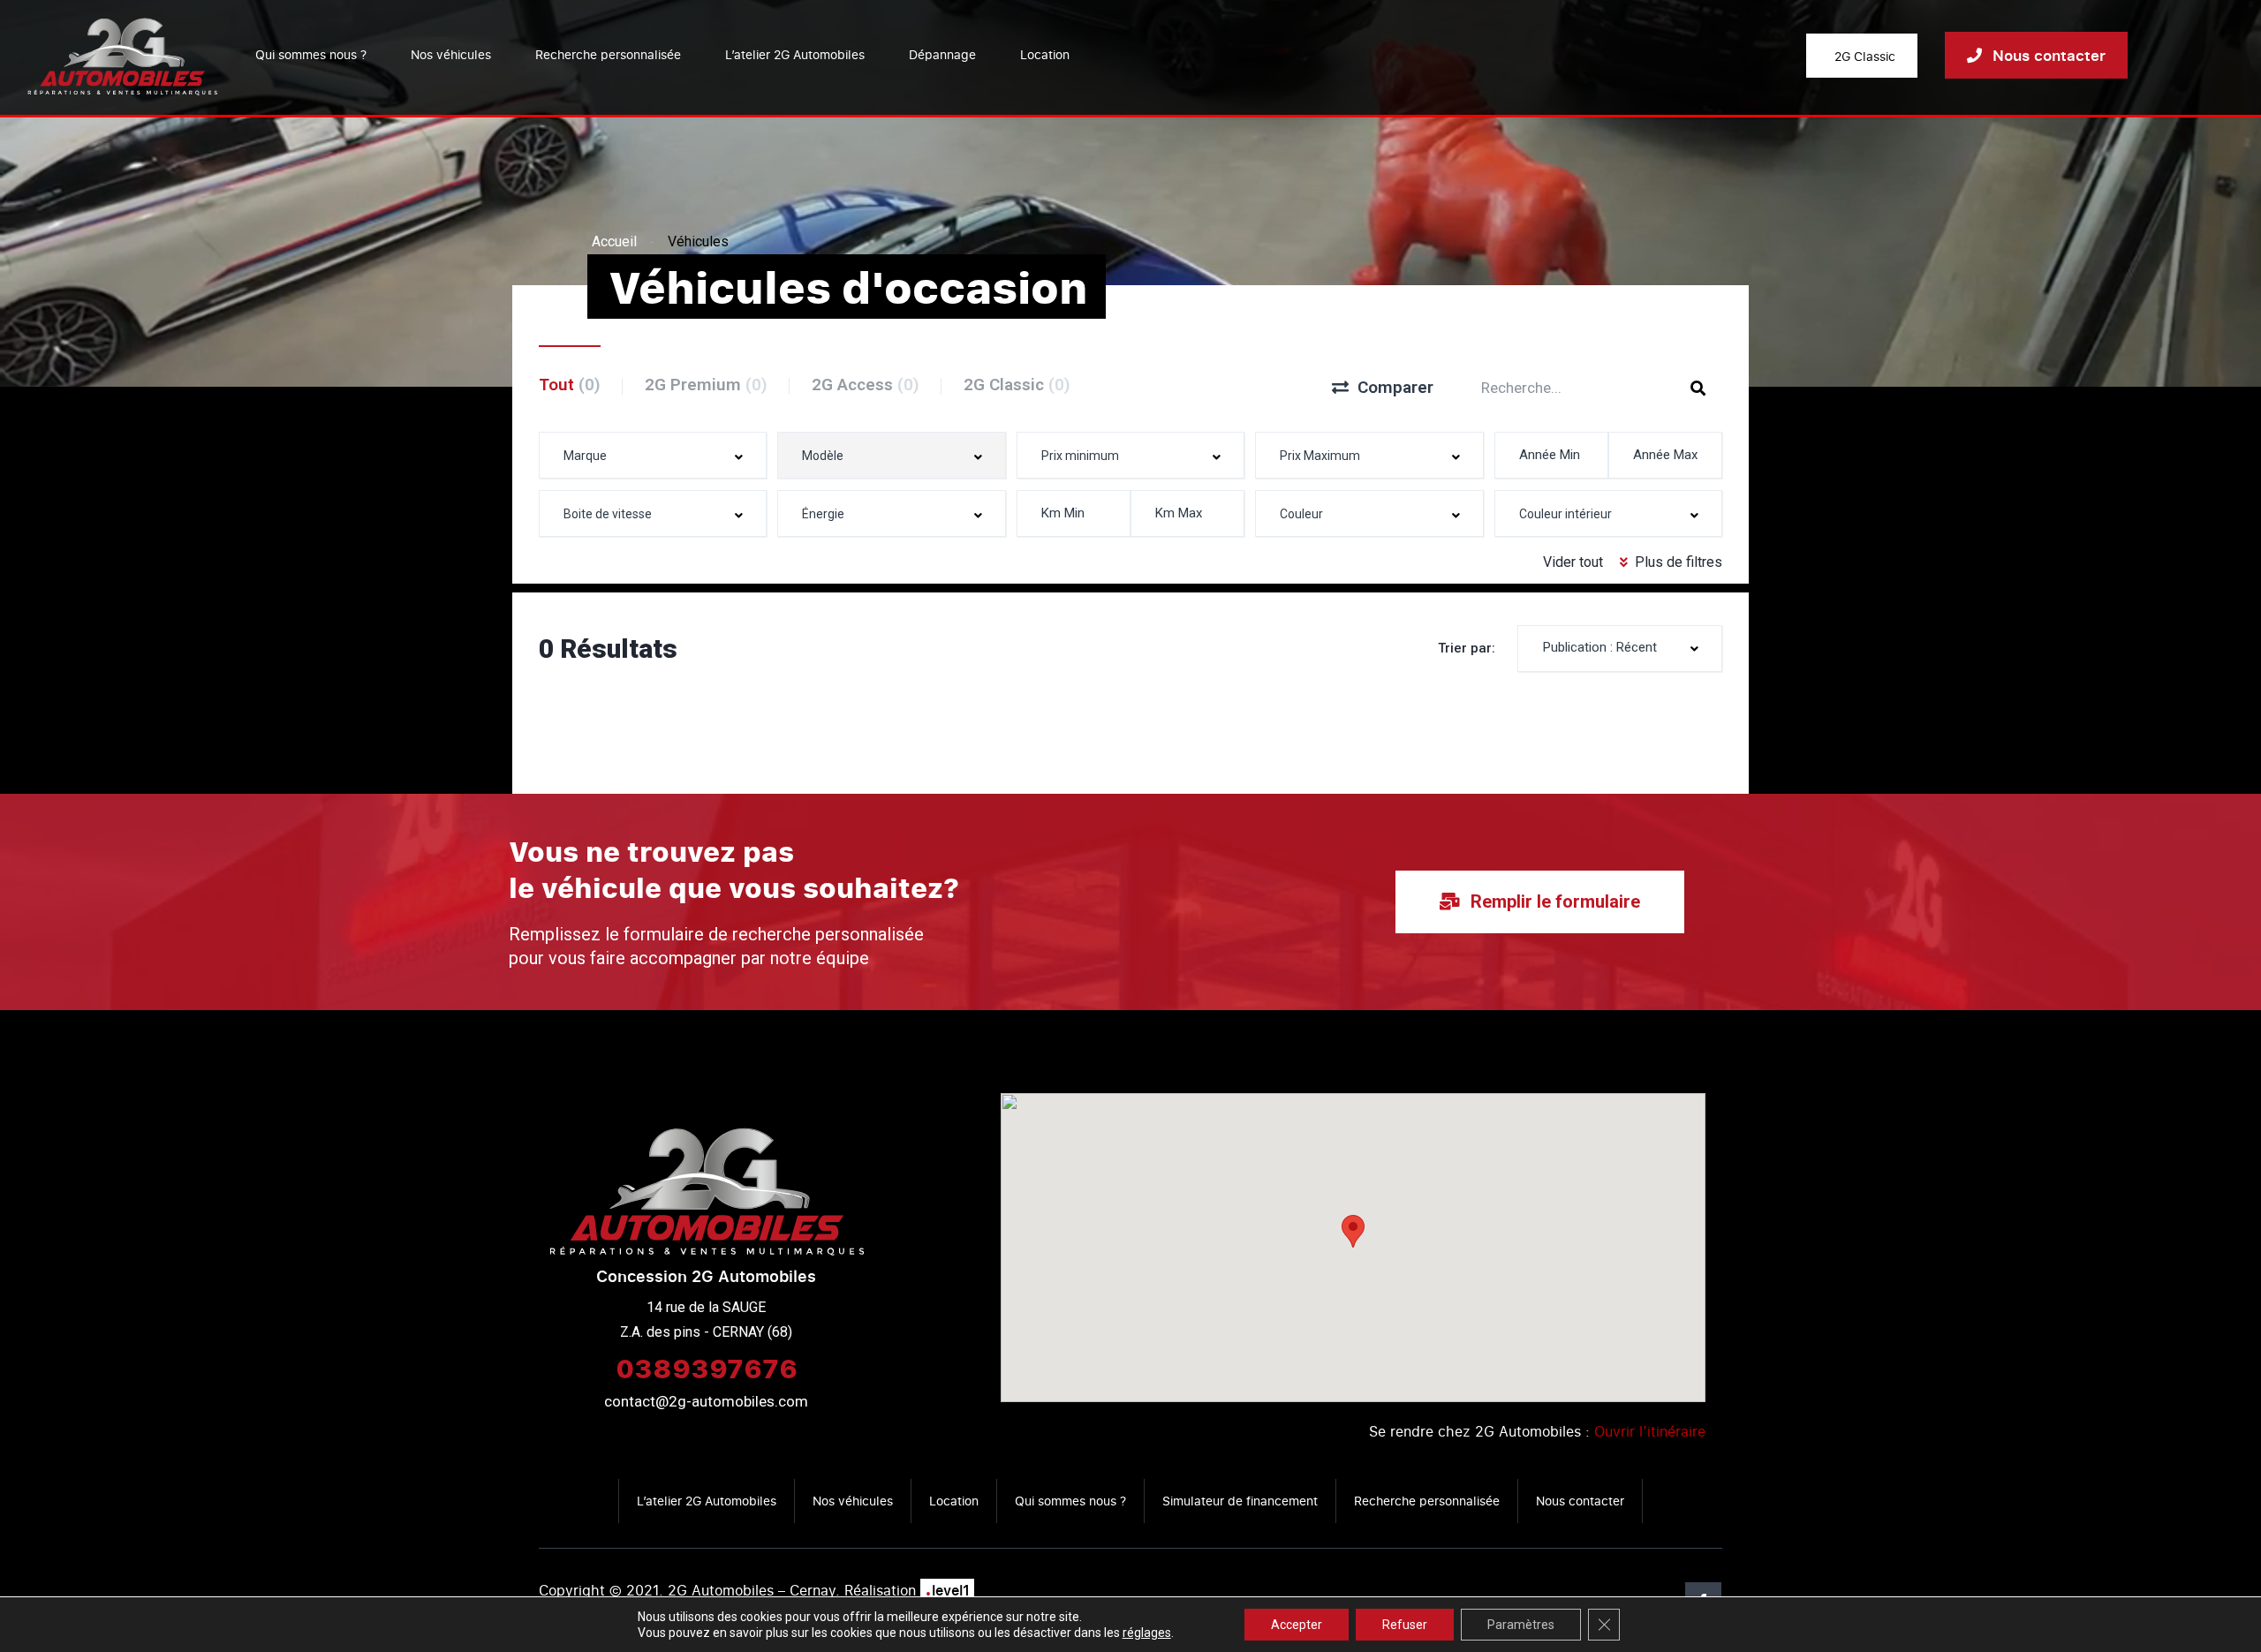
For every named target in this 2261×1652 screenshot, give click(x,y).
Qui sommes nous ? (311, 54)
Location (1045, 54)
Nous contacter (1580, 1501)
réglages (1147, 1633)
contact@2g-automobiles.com (706, 1401)
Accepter (1297, 1625)
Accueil (614, 241)
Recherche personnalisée (608, 54)
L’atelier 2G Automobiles (795, 54)
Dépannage (942, 54)
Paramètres (1521, 1625)
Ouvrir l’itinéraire (1650, 1431)
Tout (570, 385)
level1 (947, 1590)
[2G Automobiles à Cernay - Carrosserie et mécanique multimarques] (122, 55)
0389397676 (707, 1368)
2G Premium (706, 385)
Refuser (1405, 1625)
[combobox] (653, 455)
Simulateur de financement (1240, 1501)
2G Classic (1017, 385)
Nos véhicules (451, 54)
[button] (1353, 1231)
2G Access (866, 385)
